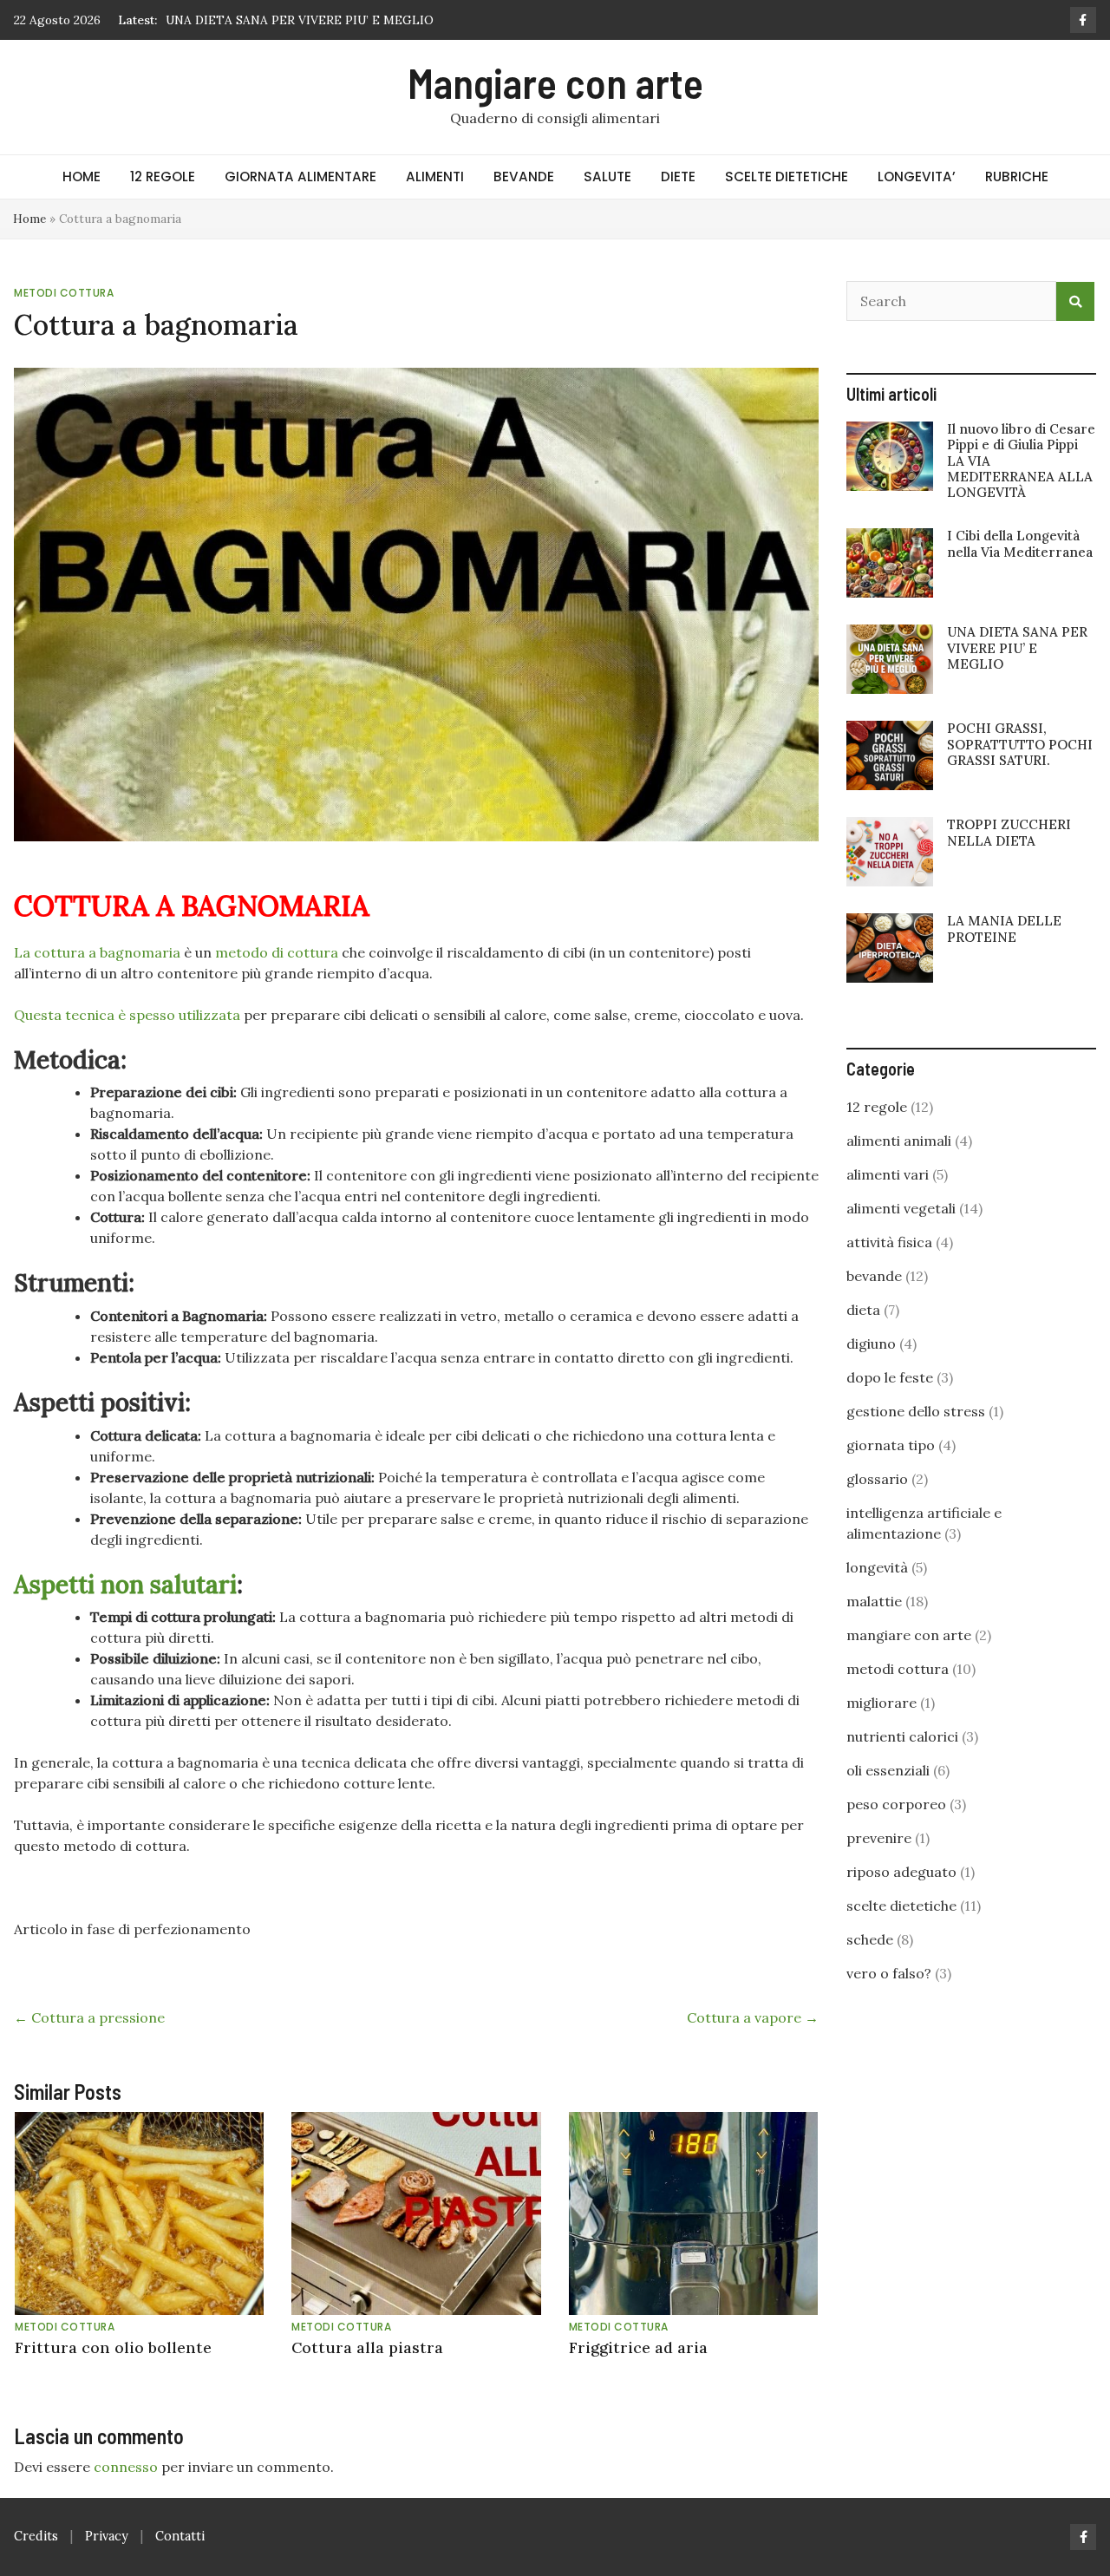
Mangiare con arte (555, 82)
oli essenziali (888, 1770)
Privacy (107, 2536)
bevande (874, 1276)
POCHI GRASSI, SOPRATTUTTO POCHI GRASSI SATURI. (329, 20)
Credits (36, 2536)
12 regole (877, 1107)
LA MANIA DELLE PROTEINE (1004, 928)
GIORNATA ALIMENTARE (300, 177)
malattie (874, 1601)
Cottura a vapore (753, 2017)
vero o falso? (889, 1973)
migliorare (881, 1703)
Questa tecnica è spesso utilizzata (127, 1015)
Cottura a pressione (89, 2017)
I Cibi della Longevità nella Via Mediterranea (1020, 543)
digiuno (871, 1344)
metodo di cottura (277, 952)
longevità (877, 1567)
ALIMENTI (435, 177)
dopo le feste (890, 1377)
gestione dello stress (916, 1411)
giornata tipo (891, 1445)
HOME (82, 177)
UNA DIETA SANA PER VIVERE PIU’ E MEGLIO (1017, 647)
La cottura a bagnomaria (97, 952)
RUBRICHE (1017, 177)
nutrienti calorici (902, 1736)
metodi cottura (64, 293)
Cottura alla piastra (367, 2347)
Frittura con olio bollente (113, 2347)
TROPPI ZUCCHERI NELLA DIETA (1009, 832)
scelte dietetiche (901, 1906)
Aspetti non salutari (125, 1585)
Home (29, 219)
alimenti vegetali (901, 1208)
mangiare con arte (909, 1635)
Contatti (180, 2536)
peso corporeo (896, 1804)
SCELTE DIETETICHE (787, 177)
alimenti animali (899, 1141)
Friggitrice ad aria (638, 2347)
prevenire (879, 1838)
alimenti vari (888, 1174)
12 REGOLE (163, 177)
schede (870, 1939)
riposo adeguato (901, 1872)
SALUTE (607, 177)
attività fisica (889, 1242)
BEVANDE (524, 177)
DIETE (678, 177)
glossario (877, 1479)
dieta (863, 1310)
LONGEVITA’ (917, 177)
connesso (126, 2467)
